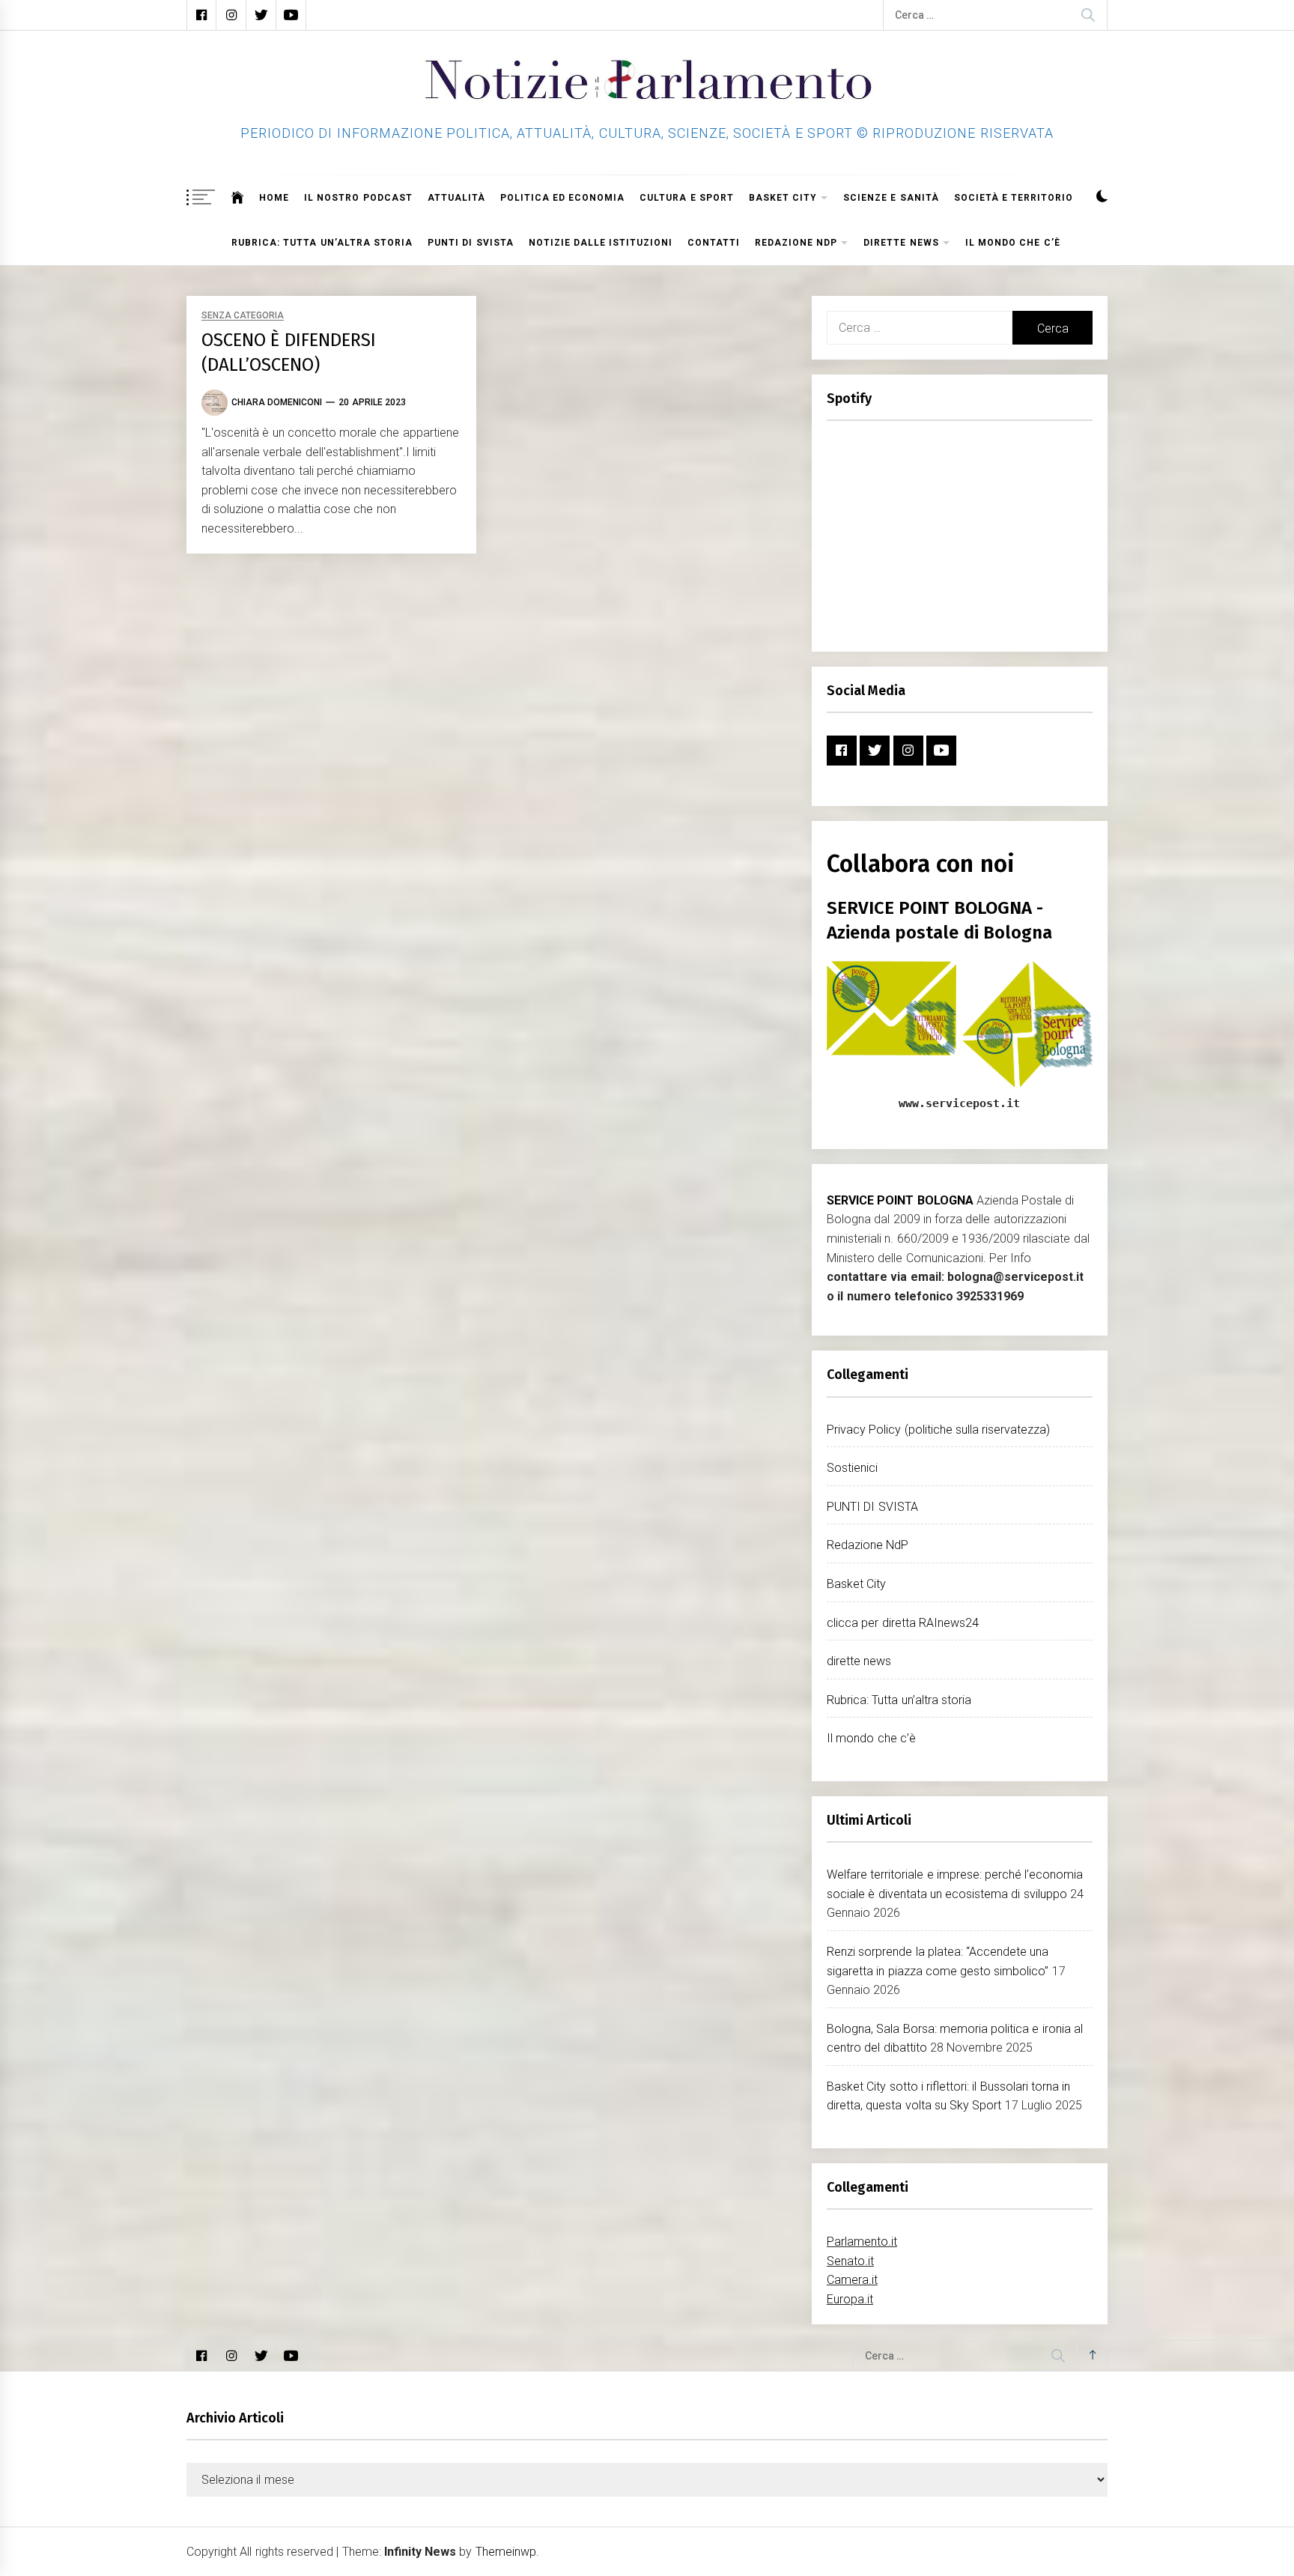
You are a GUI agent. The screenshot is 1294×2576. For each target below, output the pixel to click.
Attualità (456, 198)
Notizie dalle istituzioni (601, 243)
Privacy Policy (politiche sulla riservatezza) (938, 1430)
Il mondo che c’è (1013, 243)
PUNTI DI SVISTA (471, 243)
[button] (1102, 198)
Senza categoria (243, 316)
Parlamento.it (862, 2242)
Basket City (783, 198)
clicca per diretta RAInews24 (903, 1623)
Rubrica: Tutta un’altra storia (322, 243)
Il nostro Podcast (358, 198)
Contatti (714, 243)
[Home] (238, 198)
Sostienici (852, 1468)
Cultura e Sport (687, 198)
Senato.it (850, 2261)
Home (274, 198)
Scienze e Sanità (891, 198)
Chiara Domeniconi (277, 402)
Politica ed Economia (563, 198)
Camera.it (852, 2280)
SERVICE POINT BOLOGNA (900, 1200)
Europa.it (850, 2299)
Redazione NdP (796, 243)
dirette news (901, 243)
